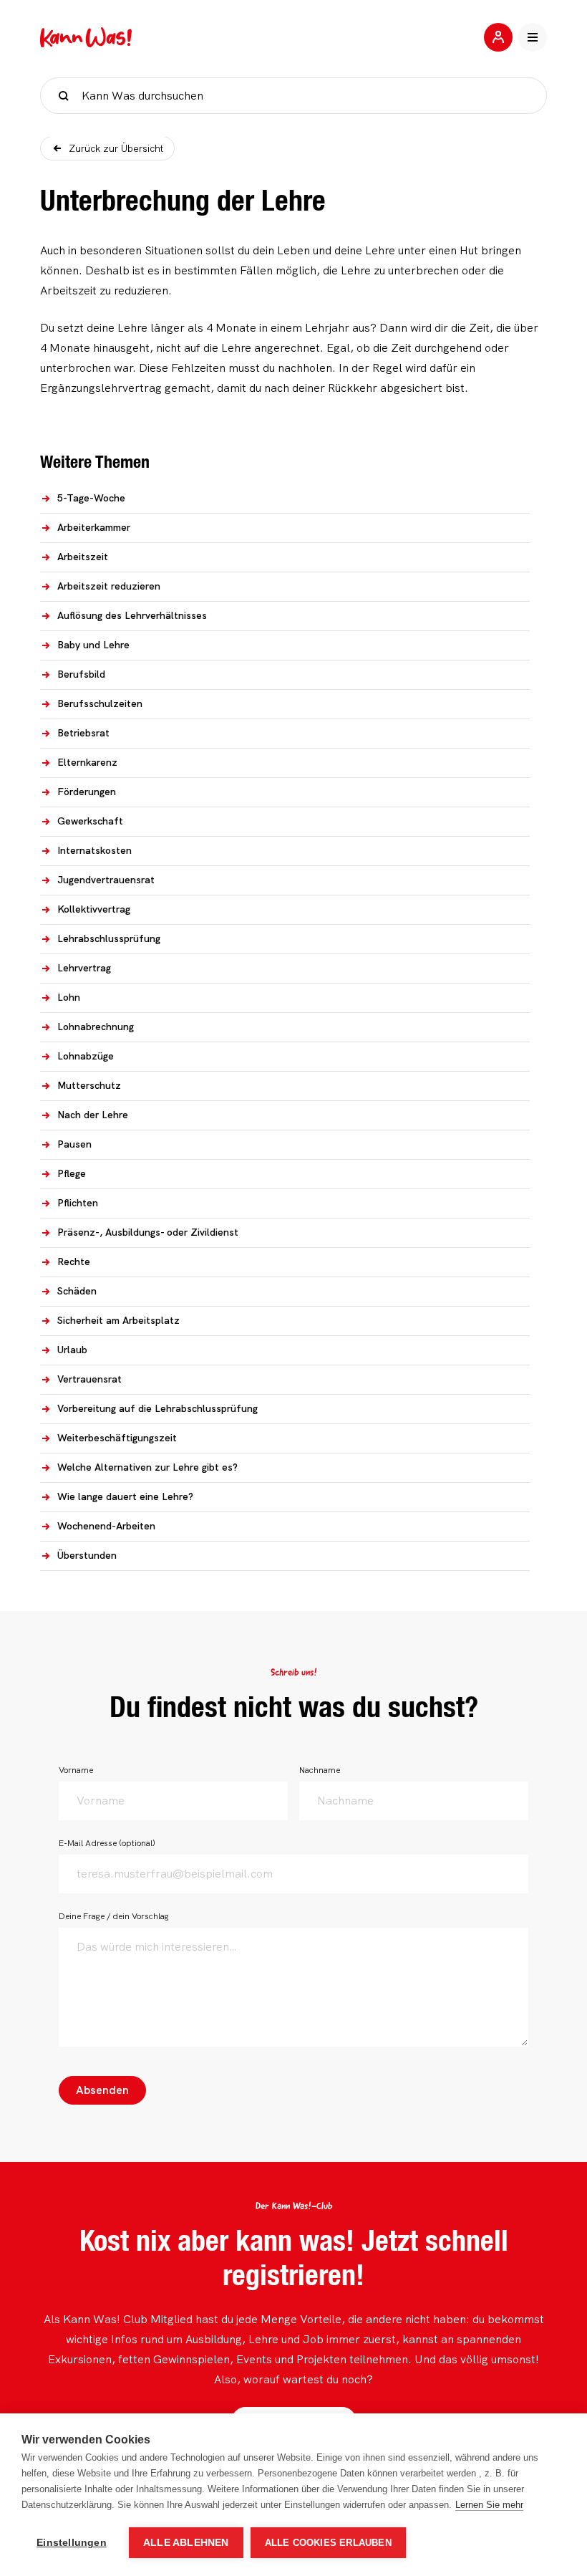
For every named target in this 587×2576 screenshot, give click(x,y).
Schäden (77, 1291)
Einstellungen (72, 2543)
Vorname (76, 1770)
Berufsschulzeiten (100, 703)
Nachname (320, 1770)
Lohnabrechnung (96, 1027)
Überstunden (87, 1555)
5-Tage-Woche (91, 498)
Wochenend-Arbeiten (106, 1526)
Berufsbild (81, 674)
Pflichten (78, 1203)
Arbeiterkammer (94, 527)
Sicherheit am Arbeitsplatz (118, 1320)
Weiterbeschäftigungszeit (117, 1438)
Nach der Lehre (93, 1115)
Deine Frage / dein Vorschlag (114, 1916)
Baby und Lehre (93, 645)
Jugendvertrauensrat (106, 880)
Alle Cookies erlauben (328, 2543)
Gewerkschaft (90, 821)
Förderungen (87, 792)
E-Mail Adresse (107, 1843)
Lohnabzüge (86, 1056)
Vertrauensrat (89, 1379)
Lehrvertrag (84, 968)
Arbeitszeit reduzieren (109, 586)
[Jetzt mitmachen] (498, 37)
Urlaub (72, 1350)
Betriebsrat (83, 733)
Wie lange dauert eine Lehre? (125, 1496)
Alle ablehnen (186, 2543)
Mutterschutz (89, 1085)
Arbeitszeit (83, 557)
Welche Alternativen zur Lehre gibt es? (147, 1467)
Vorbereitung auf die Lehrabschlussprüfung (157, 1408)
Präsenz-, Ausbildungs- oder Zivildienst (148, 1232)
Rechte (74, 1261)
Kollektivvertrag (94, 909)
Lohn (69, 997)
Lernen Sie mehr (489, 2505)
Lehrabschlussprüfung (109, 938)
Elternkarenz (87, 762)
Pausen (74, 1144)
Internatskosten (94, 850)
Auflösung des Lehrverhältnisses (132, 615)
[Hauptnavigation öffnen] (533, 37)
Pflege (72, 1173)
